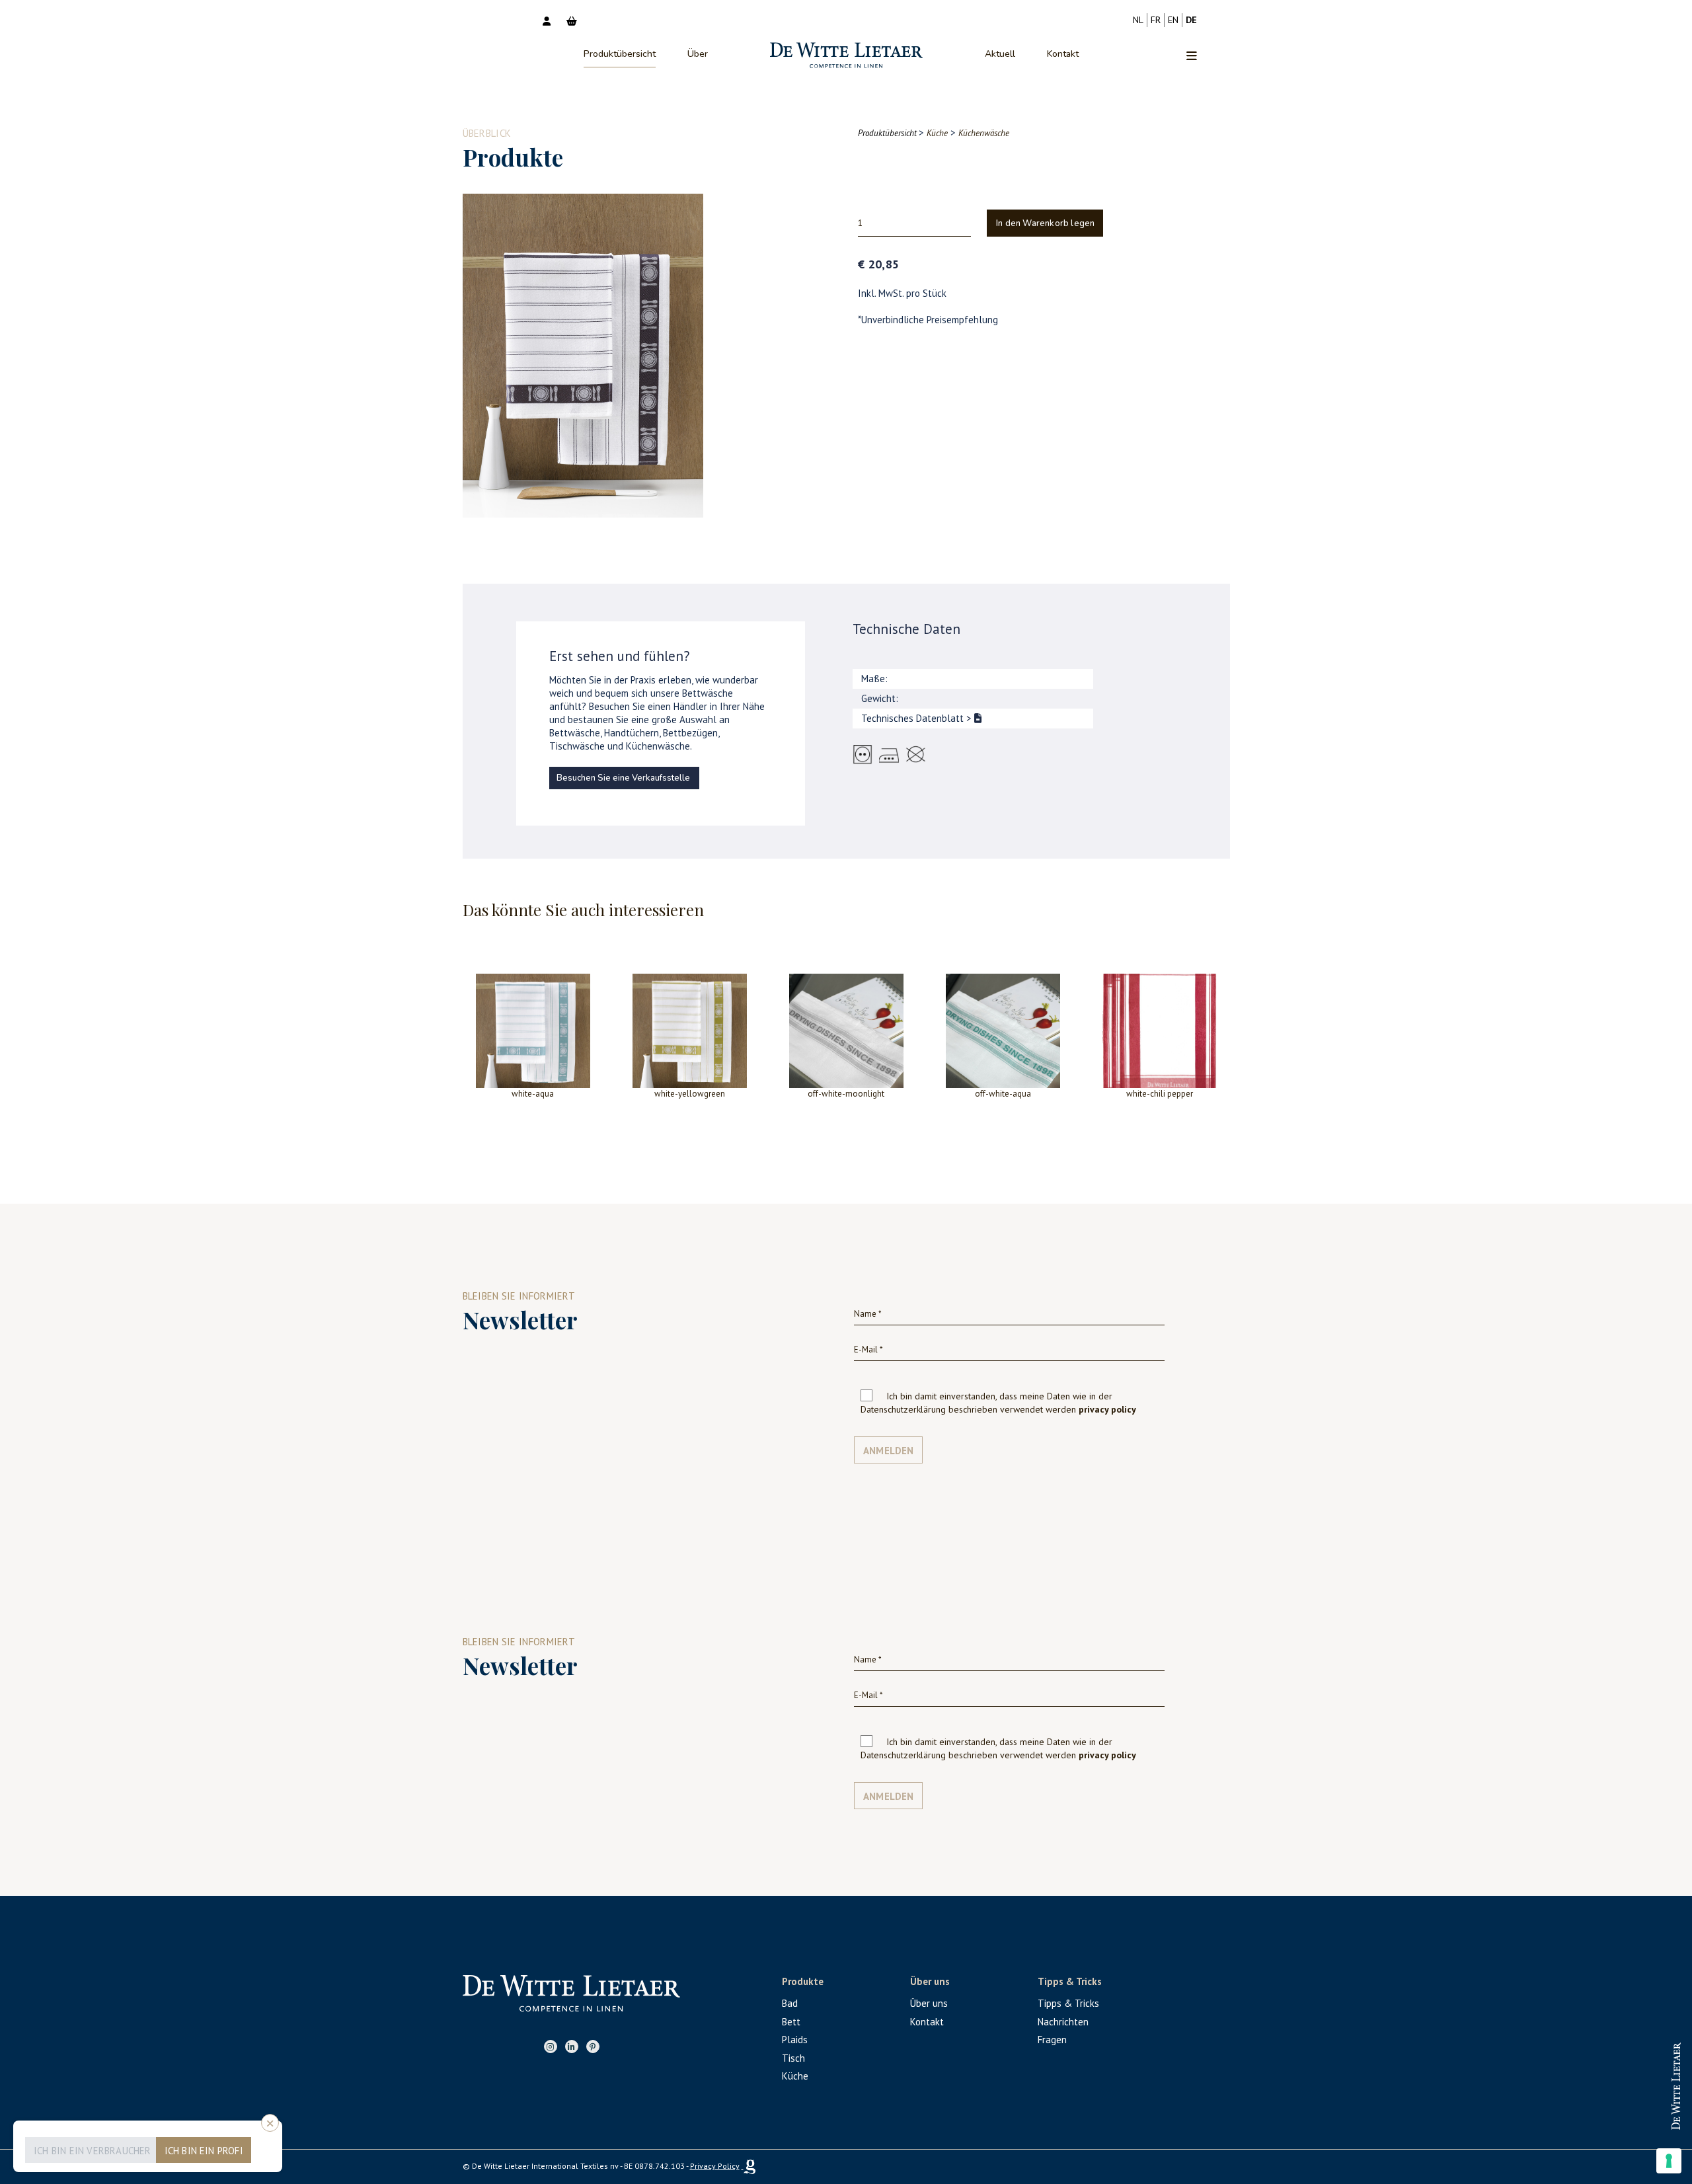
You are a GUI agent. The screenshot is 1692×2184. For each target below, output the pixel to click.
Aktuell (1000, 54)
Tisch (793, 2058)
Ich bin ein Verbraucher (93, 2151)
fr (1156, 20)
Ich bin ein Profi (204, 2151)
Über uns (929, 2003)
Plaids (795, 2040)
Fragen (1052, 2040)
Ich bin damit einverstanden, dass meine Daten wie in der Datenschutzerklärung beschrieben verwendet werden (998, 1403)
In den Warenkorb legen (1045, 223)
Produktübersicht (620, 54)
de (1191, 20)
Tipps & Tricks (1068, 2003)
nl (1138, 20)
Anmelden (889, 1451)
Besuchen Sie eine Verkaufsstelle (623, 778)
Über (698, 54)
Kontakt (1063, 54)
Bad (790, 2003)
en (1173, 20)
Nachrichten (1063, 2022)
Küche (795, 2076)
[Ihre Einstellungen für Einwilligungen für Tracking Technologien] (1669, 2161)
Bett (791, 2022)
